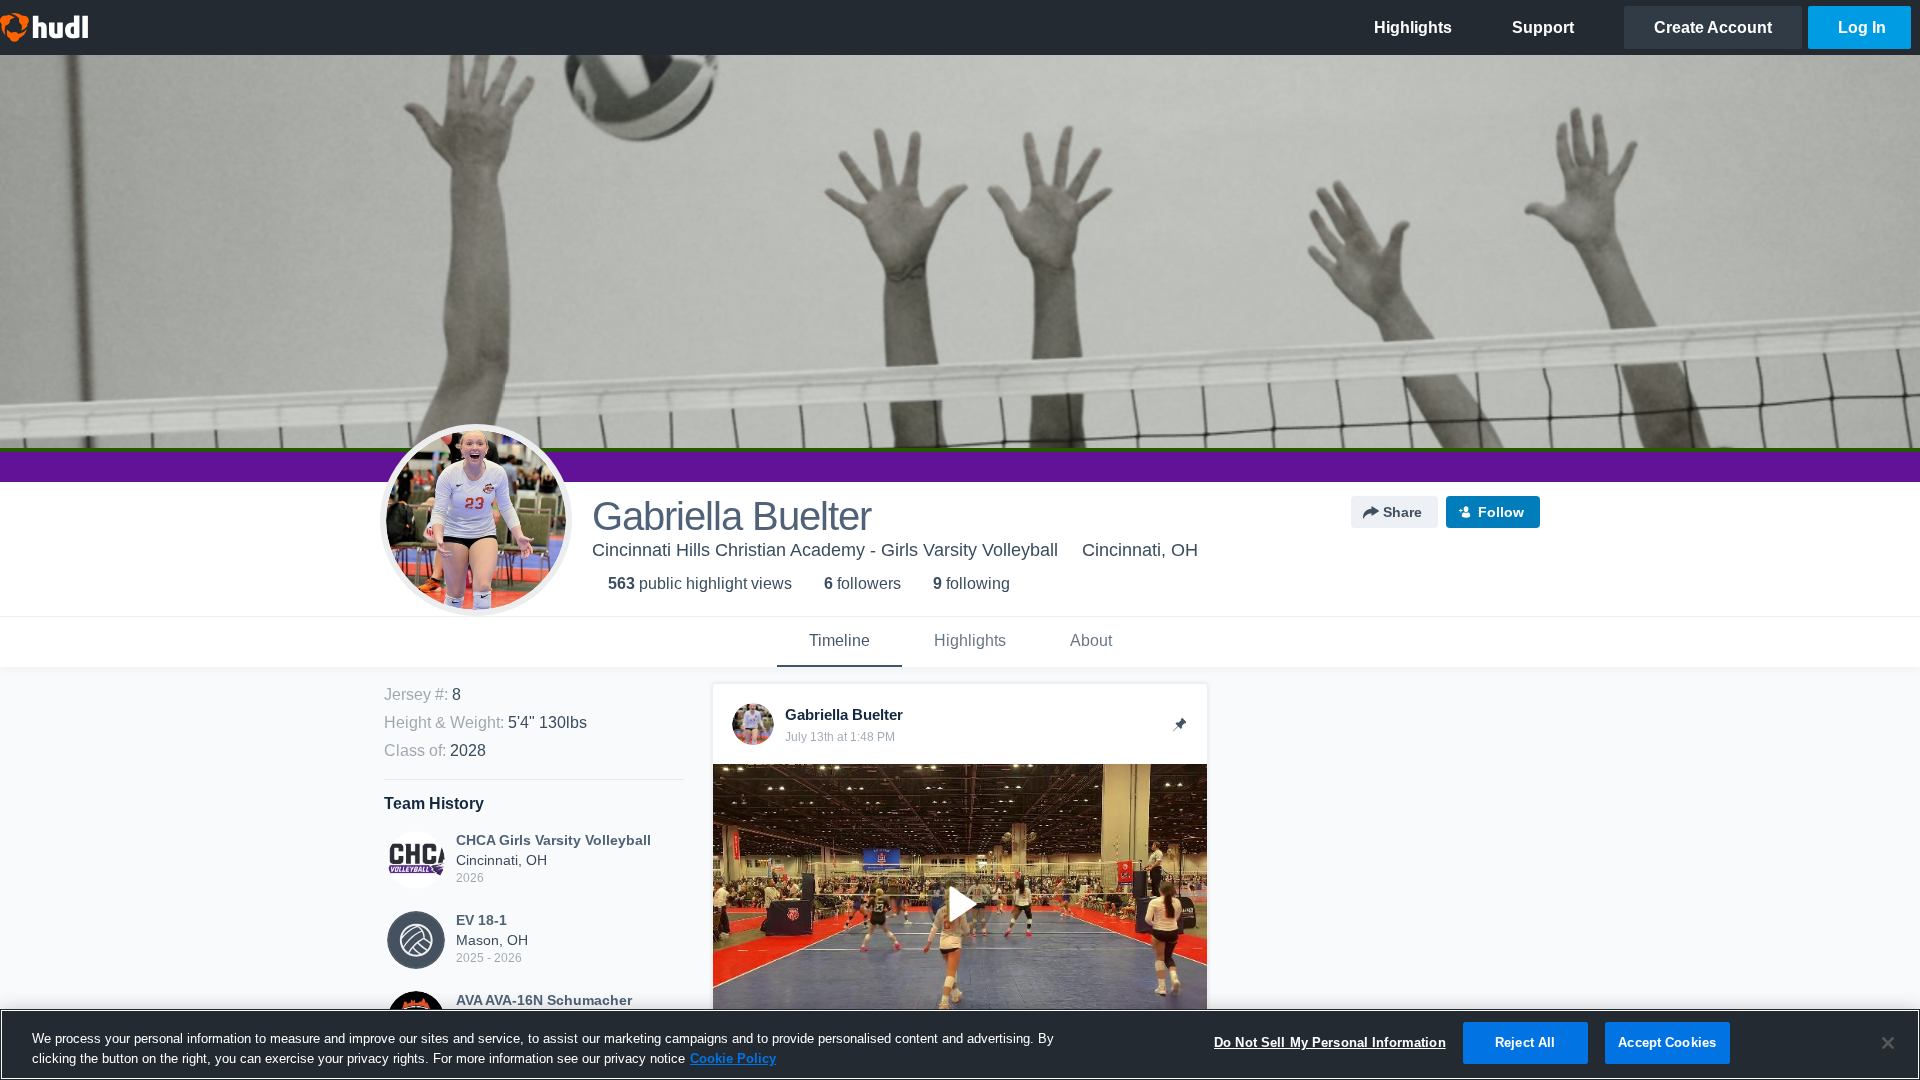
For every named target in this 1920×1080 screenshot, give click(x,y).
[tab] (839, 642)
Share (1402, 512)
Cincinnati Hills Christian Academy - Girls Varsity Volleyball (825, 550)
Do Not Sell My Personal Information (1330, 1042)
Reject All (1525, 1042)
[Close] (1888, 1043)
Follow (1501, 512)
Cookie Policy (733, 1058)
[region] (960, 1044)
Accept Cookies (1667, 1042)
